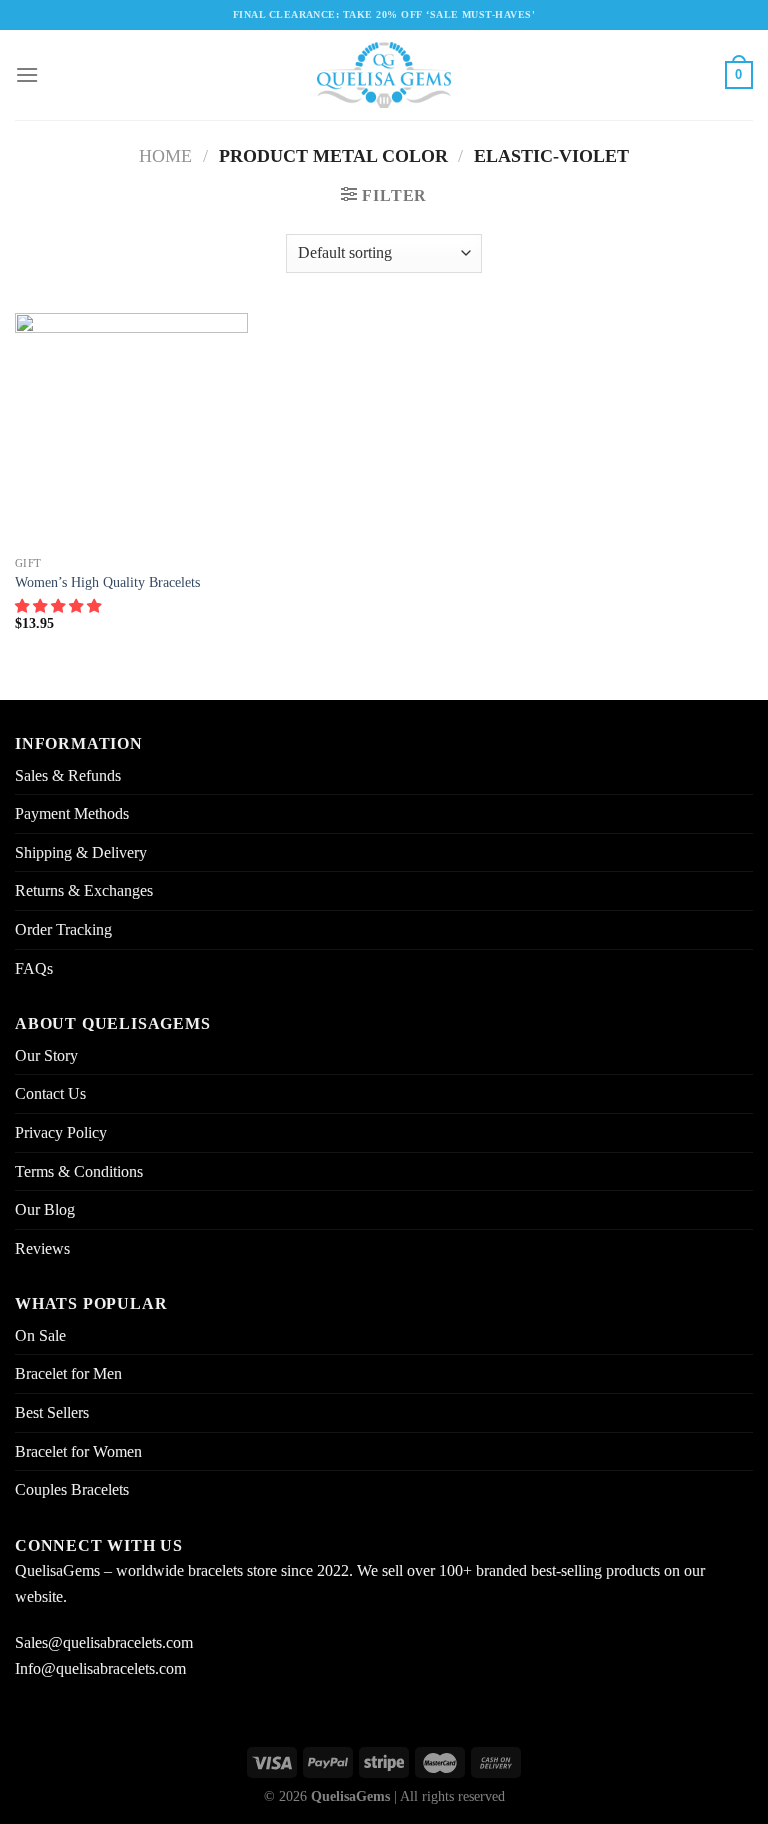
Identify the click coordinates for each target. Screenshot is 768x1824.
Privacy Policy (61, 1132)
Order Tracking (63, 929)
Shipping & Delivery (81, 852)
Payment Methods (72, 813)
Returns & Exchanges (84, 890)
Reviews (42, 1248)
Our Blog (45, 1209)
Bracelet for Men (68, 1373)
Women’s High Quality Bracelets (107, 582)
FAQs (34, 968)
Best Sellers (52, 1412)
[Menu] (27, 74)
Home (165, 156)
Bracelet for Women (78, 1451)
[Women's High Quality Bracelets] (131, 429)
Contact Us (50, 1093)
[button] (60, 606)
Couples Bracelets (72, 1489)
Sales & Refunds (68, 775)
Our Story (46, 1055)
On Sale (40, 1335)
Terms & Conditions (79, 1171)
